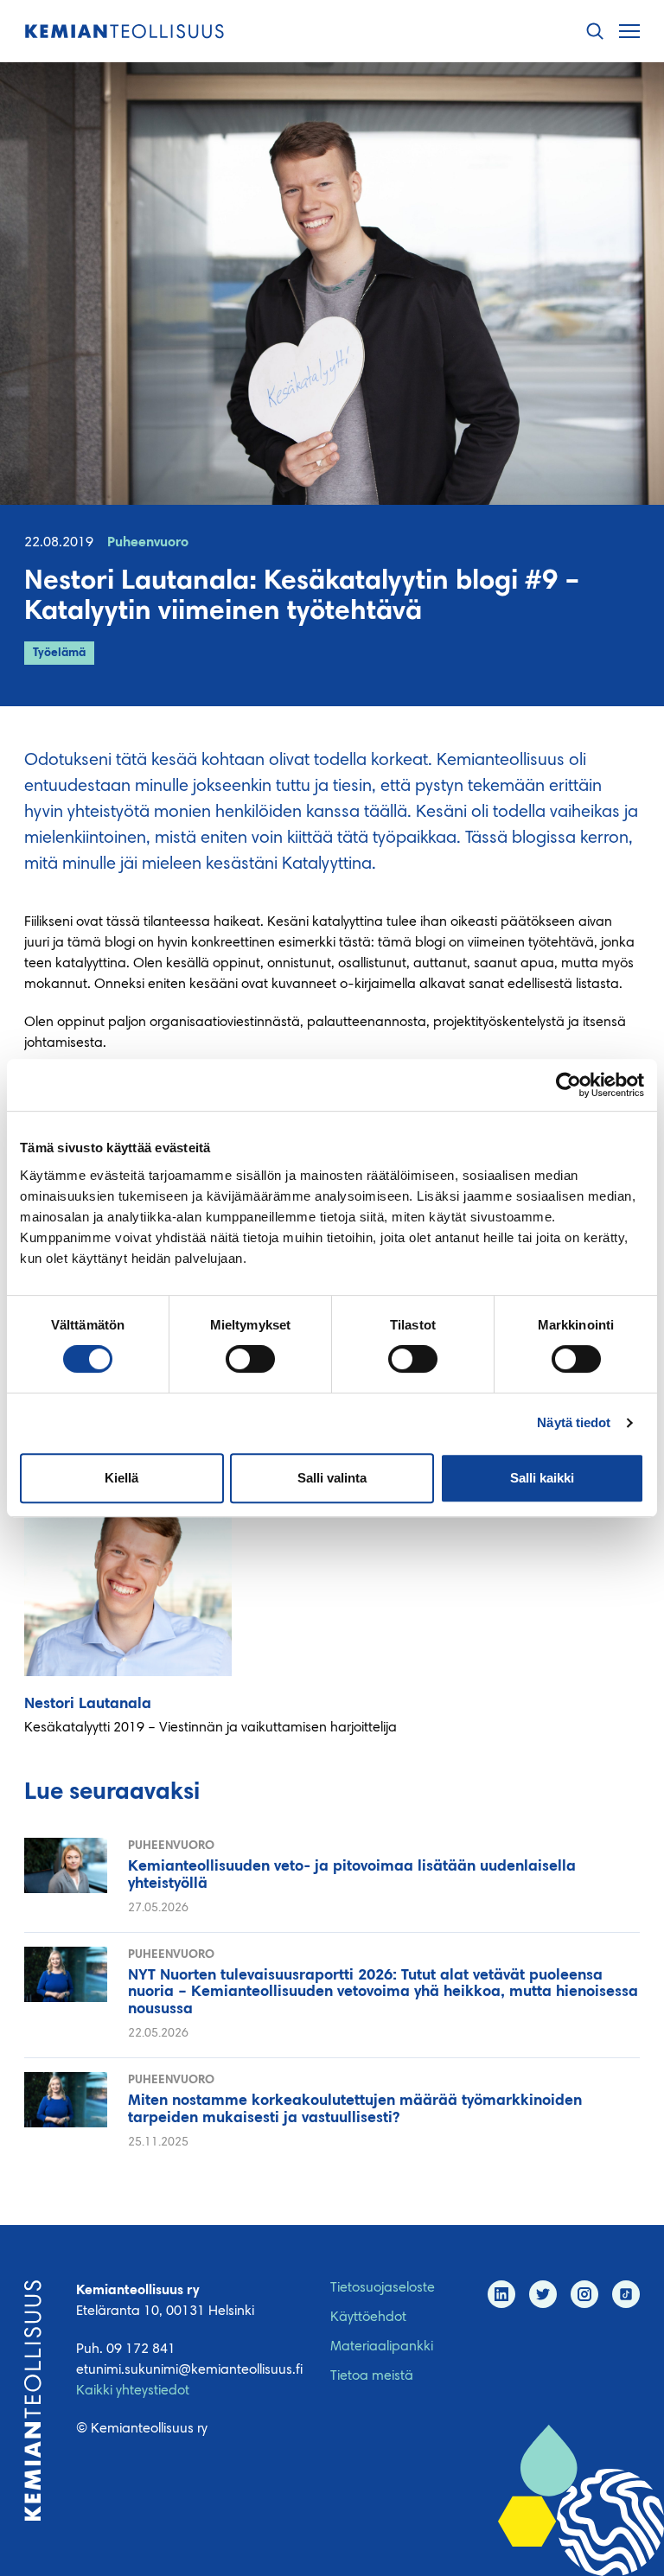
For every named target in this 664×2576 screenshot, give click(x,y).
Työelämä (59, 654)
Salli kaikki (542, 1478)
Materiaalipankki (382, 2347)
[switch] (250, 1359)
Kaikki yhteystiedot (133, 2391)
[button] (595, 32)
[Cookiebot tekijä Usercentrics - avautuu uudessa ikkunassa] (568, 1085)
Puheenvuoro (148, 543)
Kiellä (121, 1478)
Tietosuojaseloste (383, 2288)
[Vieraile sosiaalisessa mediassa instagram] (584, 2294)
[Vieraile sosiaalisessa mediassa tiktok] (626, 2294)
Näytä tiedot (574, 1422)
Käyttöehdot (368, 2318)
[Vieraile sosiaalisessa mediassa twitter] (543, 2294)
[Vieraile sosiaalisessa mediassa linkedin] (501, 2294)
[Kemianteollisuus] (124, 32)
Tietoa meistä (372, 2376)
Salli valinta (332, 1478)
